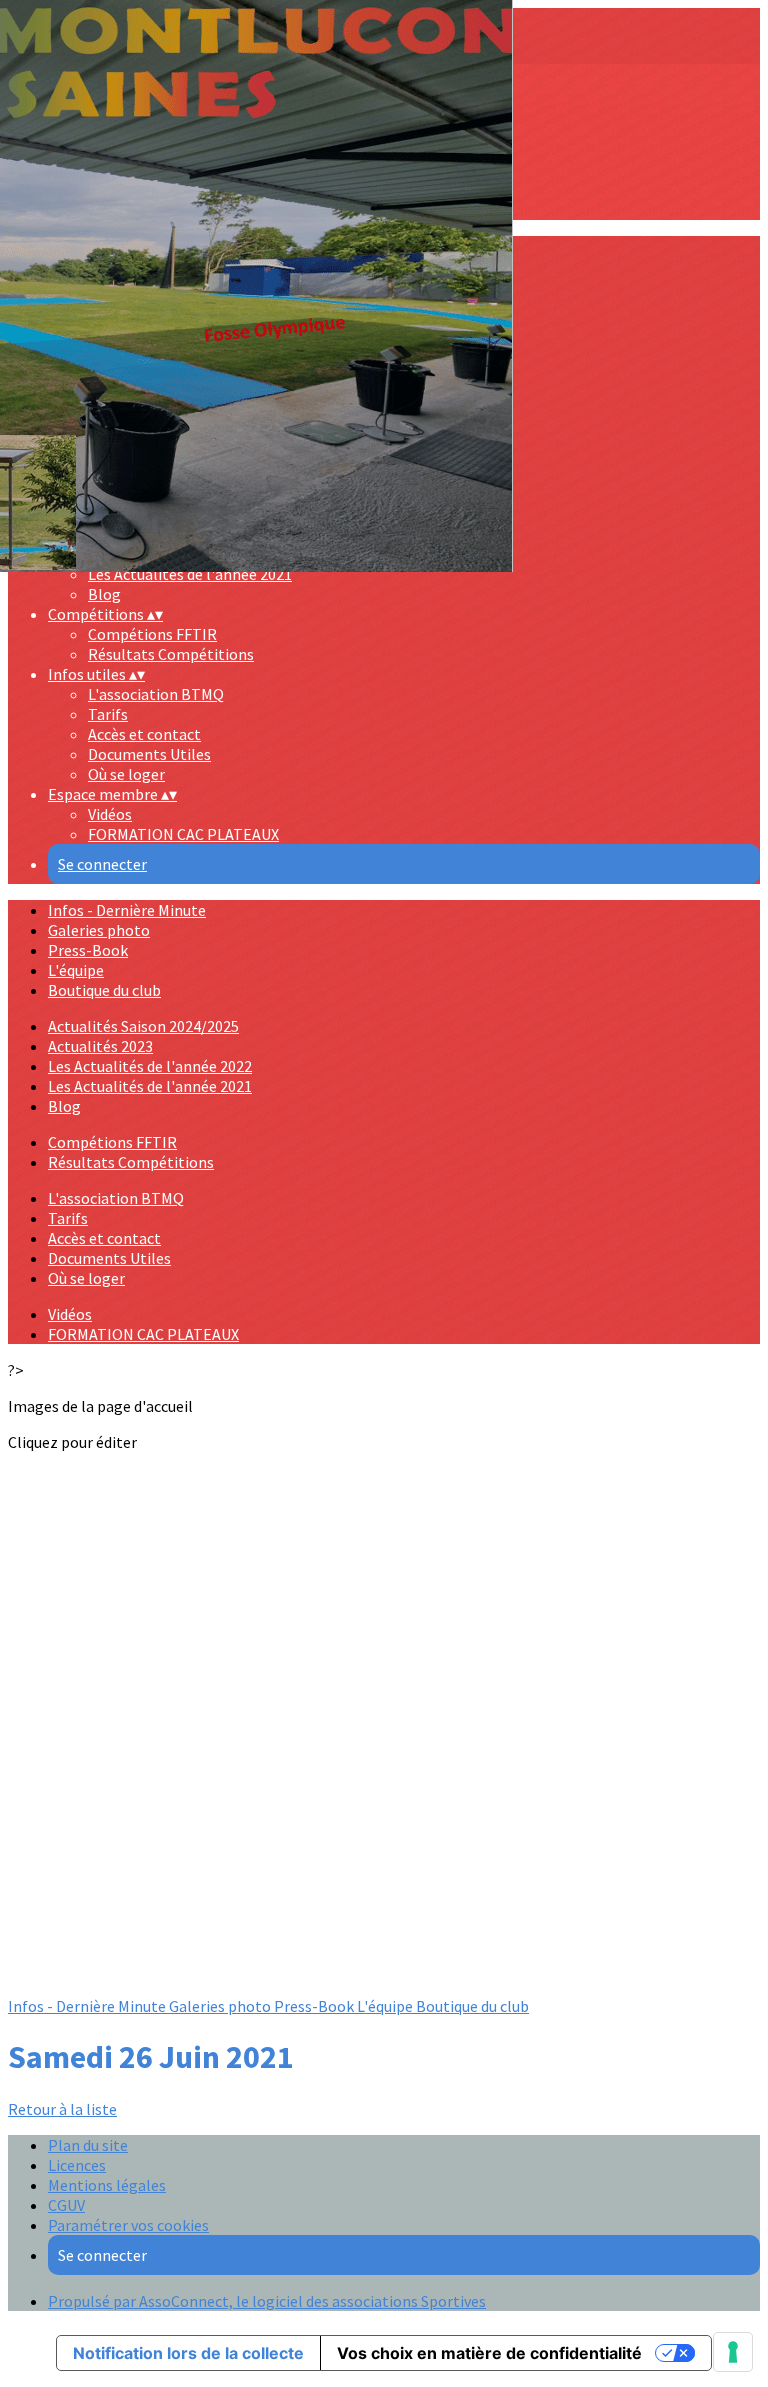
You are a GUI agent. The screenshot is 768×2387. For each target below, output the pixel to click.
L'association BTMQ (156, 694)
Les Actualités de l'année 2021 (150, 1086)
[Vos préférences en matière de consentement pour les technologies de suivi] (733, 2352)
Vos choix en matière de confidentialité (489, 2353)
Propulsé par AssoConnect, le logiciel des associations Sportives (267, 2301)
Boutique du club (104, 990)
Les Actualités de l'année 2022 (150, 1066)
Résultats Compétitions (171, 654)
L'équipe (76, 970)
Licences (77, 2165)
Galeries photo (99, 930)
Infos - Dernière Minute (127, 910)
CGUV (66, 2205)
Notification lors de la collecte (188, 2353)
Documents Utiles (149, 754)
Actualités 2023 (100, 1046)
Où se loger (126, 774)
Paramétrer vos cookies (128, 2225)
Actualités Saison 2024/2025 (143, 1026)
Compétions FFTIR (152, 634)
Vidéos (110, 814)
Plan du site (88, 2145)
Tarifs (108, 714)
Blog (64, 1106)
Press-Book (88, 950)
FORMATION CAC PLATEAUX (183, 834)
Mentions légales (107, 2185)
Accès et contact (144, 734)
